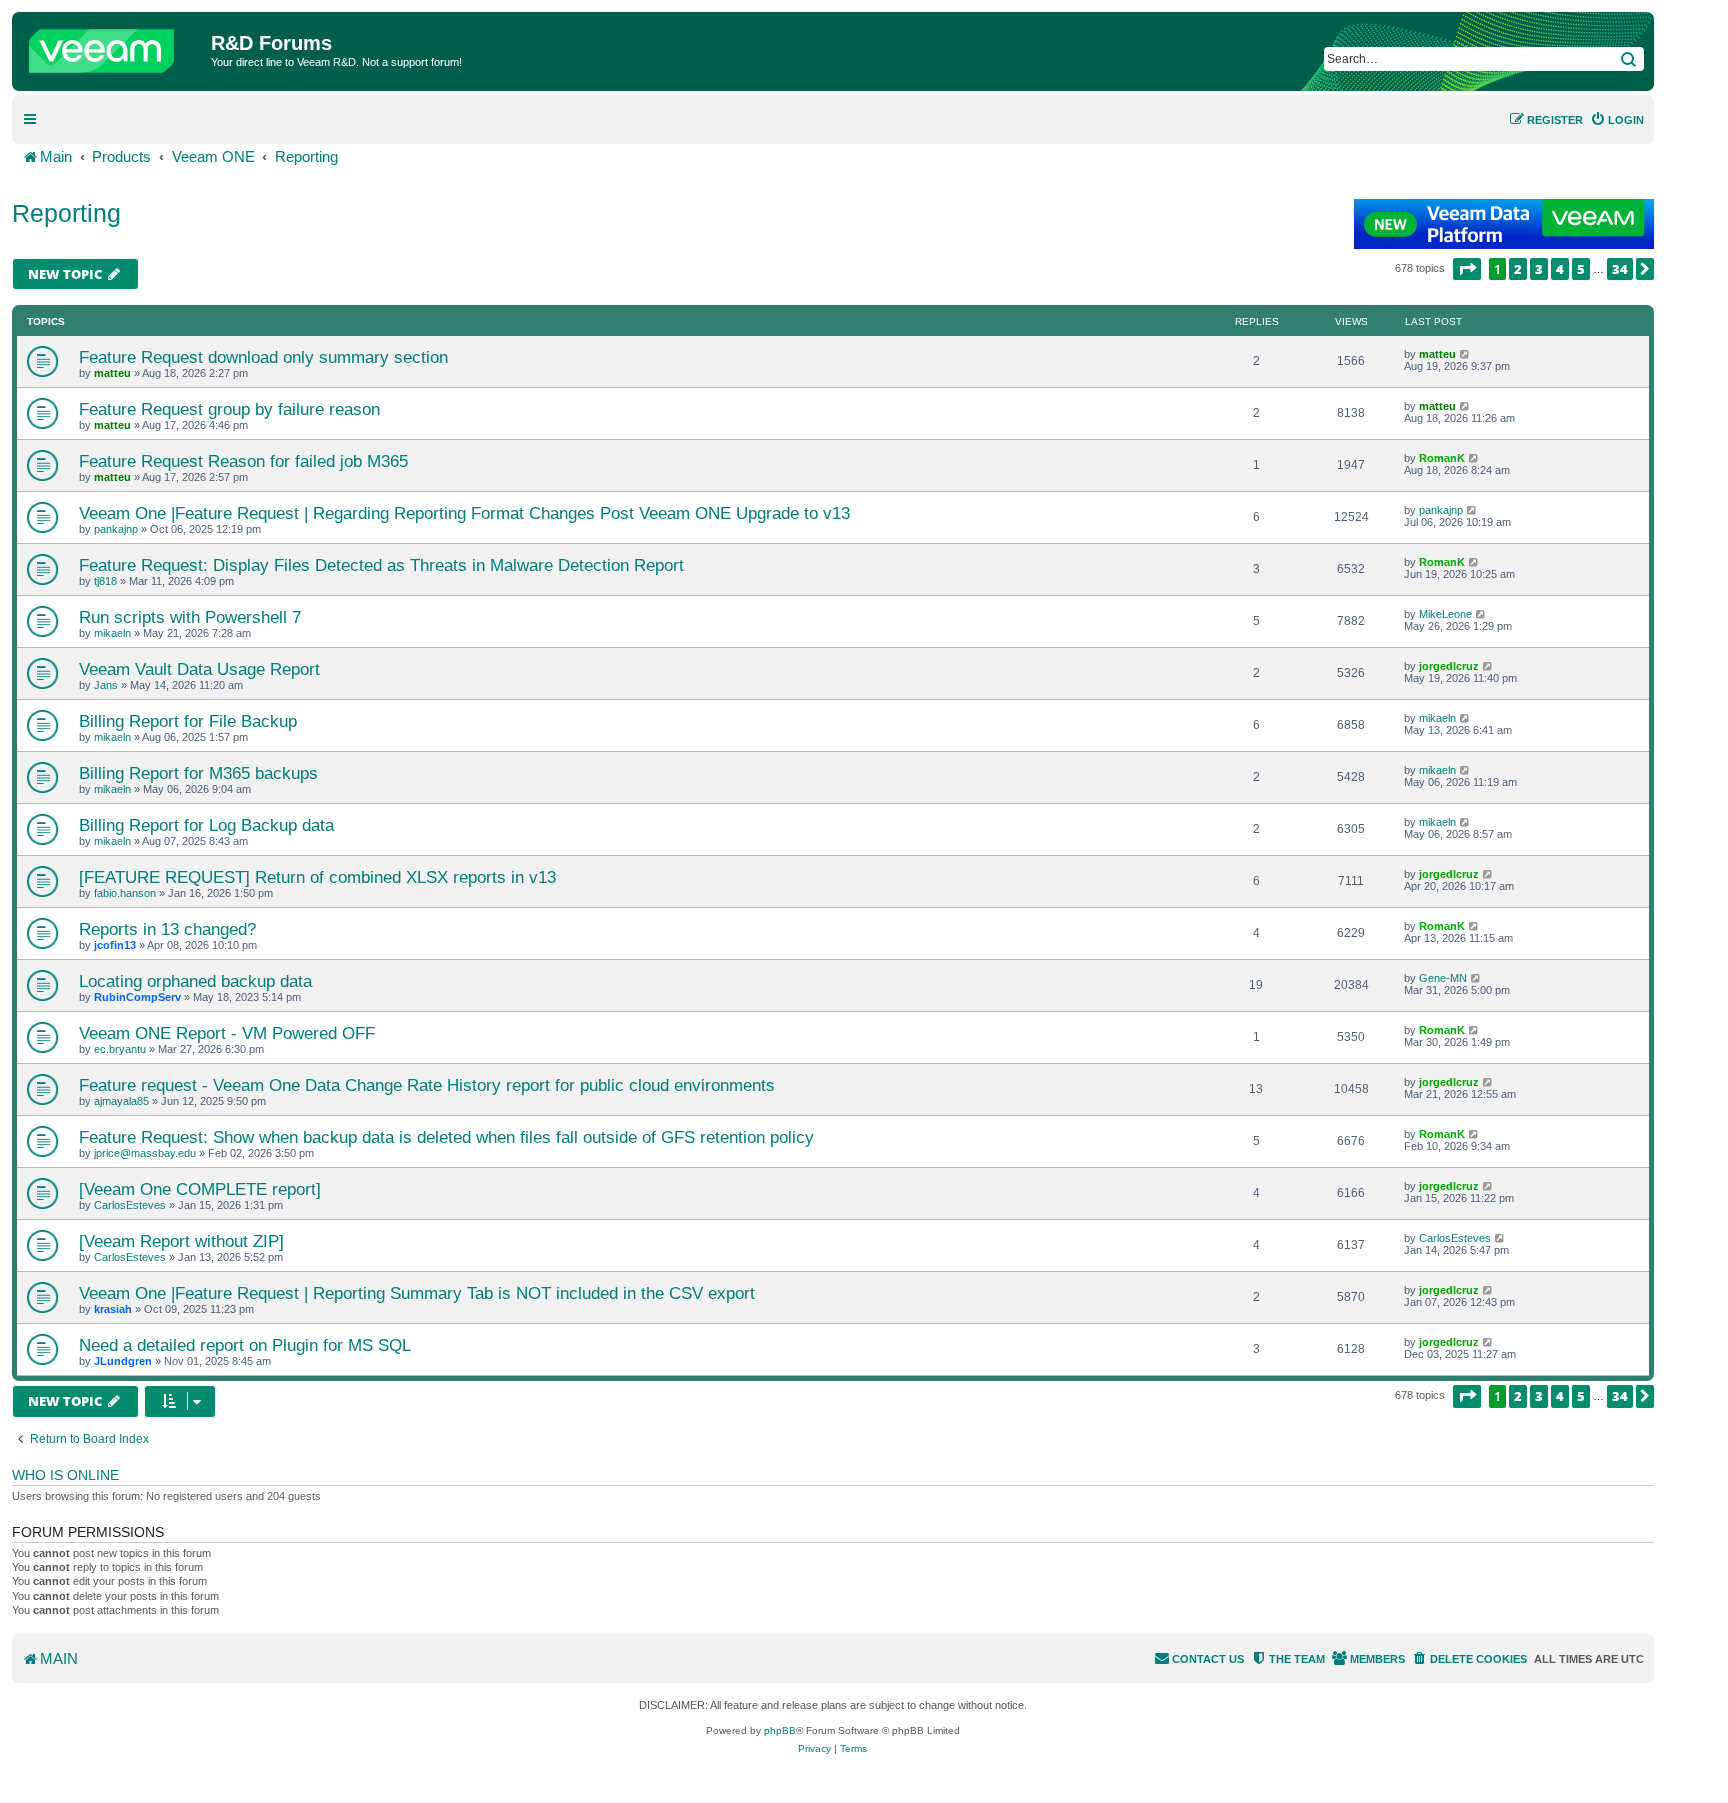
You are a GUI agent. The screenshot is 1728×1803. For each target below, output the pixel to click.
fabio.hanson (125, 893)
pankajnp (116, 529)
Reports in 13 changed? (167, 929)
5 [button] (1581, 269)
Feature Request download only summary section (263, 357)
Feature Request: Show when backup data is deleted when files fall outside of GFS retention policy (446, 1137)
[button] (1467, 269)
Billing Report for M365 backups (198, 773)
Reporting (66, 213)
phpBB (780, 1730)
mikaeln (112, 633)
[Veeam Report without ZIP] (181, 1241)
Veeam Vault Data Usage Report (199, 669)
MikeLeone (1445, 614)
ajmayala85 (121, 1101)
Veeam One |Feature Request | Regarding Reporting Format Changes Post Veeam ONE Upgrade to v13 (464, 513)
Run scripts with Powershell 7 (190, 617)
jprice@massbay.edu (145, 1153)
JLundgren (123, 1361)
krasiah (113, 1309)
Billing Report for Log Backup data (206, 825)
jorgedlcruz (1449, 666)
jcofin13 (115, 945)
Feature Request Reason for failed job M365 (243, 461)
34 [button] (1620, 269)
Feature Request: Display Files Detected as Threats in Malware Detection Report (381, 565)
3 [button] (1539, 269)
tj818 (105, 581)
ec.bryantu (120, 1049)
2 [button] (1518, 269)
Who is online (65, 1475)
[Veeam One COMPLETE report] (200, 1189)
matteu (112, 373)
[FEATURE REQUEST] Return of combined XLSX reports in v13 (317, 877)
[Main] (114, 46)
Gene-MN (1443, 978)
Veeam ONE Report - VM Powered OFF (227, 1033)
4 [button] (1560, 269)
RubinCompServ (137, 997)
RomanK (1442, 458)
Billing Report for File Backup (188, 721)
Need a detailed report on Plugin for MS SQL (245, 1345)
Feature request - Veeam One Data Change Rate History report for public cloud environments (427, 1085)
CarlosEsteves (130, 1205)
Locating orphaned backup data (195, 981)
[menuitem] (1617, 120)
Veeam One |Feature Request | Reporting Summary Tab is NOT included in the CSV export (417, 1293)
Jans (106, 685)
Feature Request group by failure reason (229, 409)
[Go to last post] (1465, 354)
